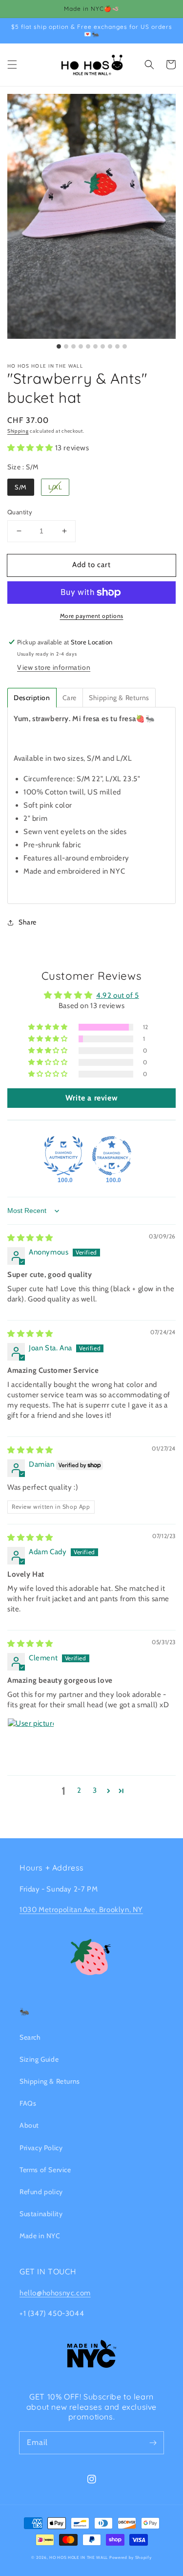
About (29, 2125)
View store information (54, 667)
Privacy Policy (41, 2148)
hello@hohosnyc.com (55, 2293)
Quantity (20, 512)
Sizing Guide (39, 2059)
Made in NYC (40, 2236)
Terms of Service (45, 2170)
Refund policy (41, 2192)
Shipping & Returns (50, 2081)
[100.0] (63, 1156)
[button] (12, 65)
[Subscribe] (153, 2443)
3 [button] (95, 1790)
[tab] (32, 698)
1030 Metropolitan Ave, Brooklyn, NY (81, 1910)
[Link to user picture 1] (31, 1741)
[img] (30, 1238)
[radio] (21, 487)
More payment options (92, 616)
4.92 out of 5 (118, 995)
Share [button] (28, 922)
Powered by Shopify (131, 2557)
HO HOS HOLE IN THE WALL (79, 2557)
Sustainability (41, 2214)
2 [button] (79, 1790)
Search (30, 2037)
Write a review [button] (91, 1098)
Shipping (18, 431)
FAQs (28, 2103)
